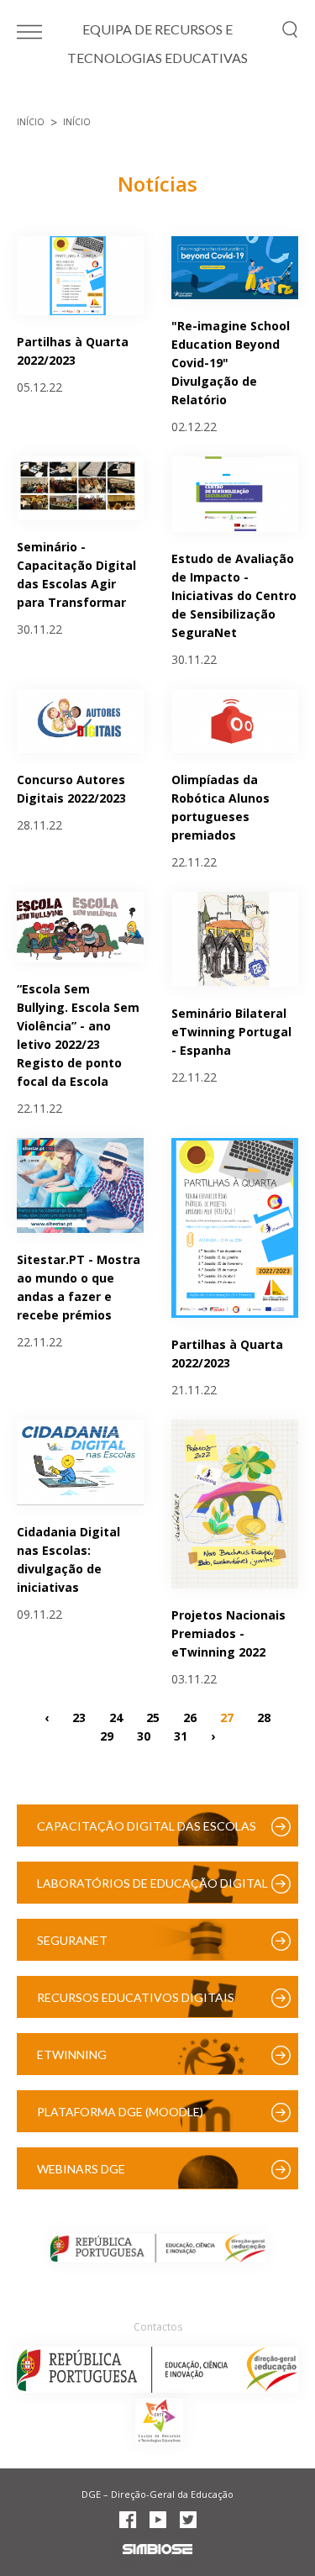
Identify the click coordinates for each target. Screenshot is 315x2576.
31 (181, 1736)
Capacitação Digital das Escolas (147, 1826)
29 (107, 1736)
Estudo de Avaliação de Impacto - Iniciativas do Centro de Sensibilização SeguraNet (234, 595)
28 (264, 1717)
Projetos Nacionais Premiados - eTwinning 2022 (228, 1633)
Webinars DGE (81, 2169)
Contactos (158, 2327)
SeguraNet (72, 1940)
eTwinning (72, 2054)
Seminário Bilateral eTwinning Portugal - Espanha (231, 1032)
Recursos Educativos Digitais (136, 1997)
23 (79, 1717)
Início (31, 122)
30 (144, 1736)
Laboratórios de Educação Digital (152, 1883)
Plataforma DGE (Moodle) (120, 2112)
